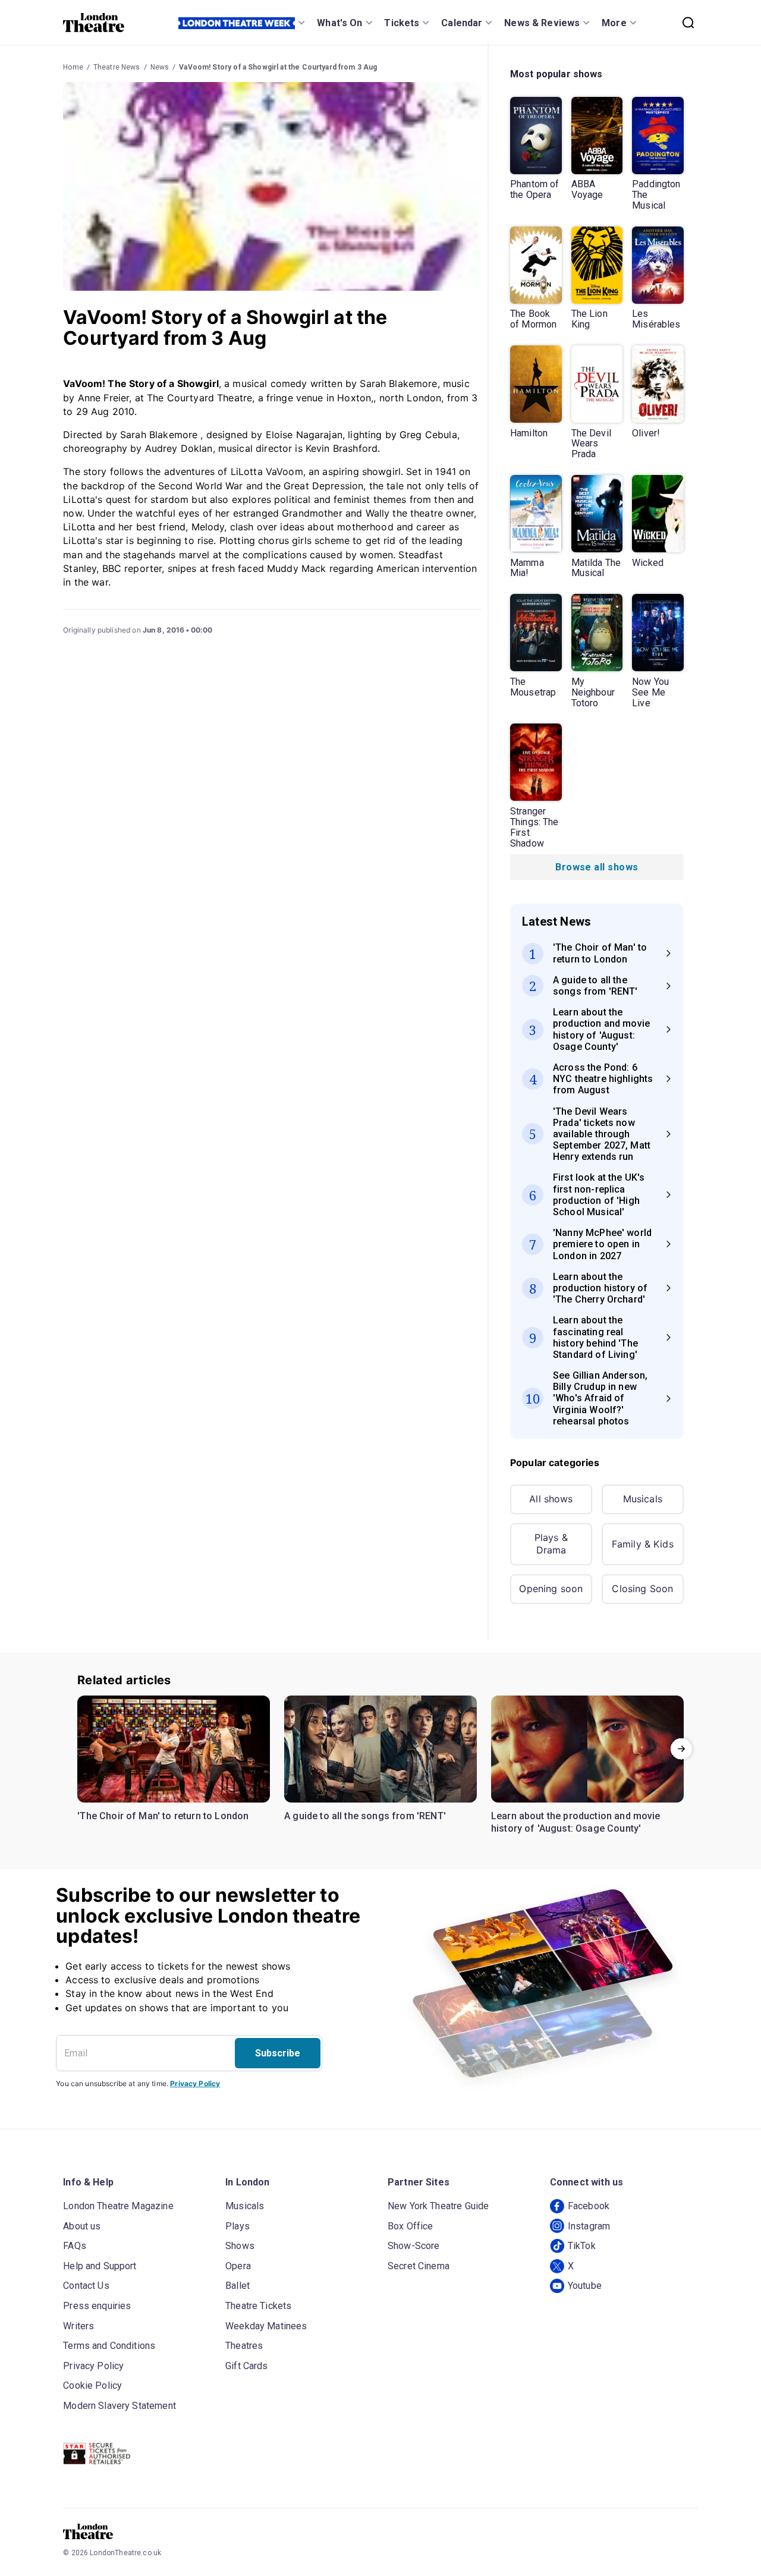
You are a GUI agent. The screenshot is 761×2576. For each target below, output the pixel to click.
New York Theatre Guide (438, 2206)
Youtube (585, 2286)
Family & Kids (643, 1544)
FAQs (75, 2246)
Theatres (244, 2346)
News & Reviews (542, 23)
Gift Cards (247, 2366)
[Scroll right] (681, 1749)
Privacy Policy (195, 2083)
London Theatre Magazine (118, 2206)
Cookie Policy (92, 2385)
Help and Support (100, 2266)
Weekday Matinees (266, 2326)
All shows (551, 1499)
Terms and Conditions (109, 2346)
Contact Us (86, 2286)
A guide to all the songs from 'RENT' (365, 1816)
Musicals (643, 1499)
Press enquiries (97, 2306)
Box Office (411, 2226)
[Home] (94, 23)
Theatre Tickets (258, 2306)
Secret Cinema (419, 2266)
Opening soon (551, 1589)
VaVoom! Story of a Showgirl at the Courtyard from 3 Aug (278, 67)
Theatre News (117, 67)
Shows (240, 2246)
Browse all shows (597, 867)
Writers (78, 2326)
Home (73, 67)
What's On (339, 23)
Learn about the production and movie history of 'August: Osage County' (576, 1822)
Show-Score (414, 2246)
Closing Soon (642, 1589)
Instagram (589, 2226)
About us (82, 2226)
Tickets (402, 23)
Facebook (589, 2206)
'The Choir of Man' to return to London (163, 1816)
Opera (238, 2266)
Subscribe (278, 2053)
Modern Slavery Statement (120, 2406)
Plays (238, 2226)
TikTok (582, 2246)
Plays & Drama (551, 1544)
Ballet (238, 2286)
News (160, 67)
